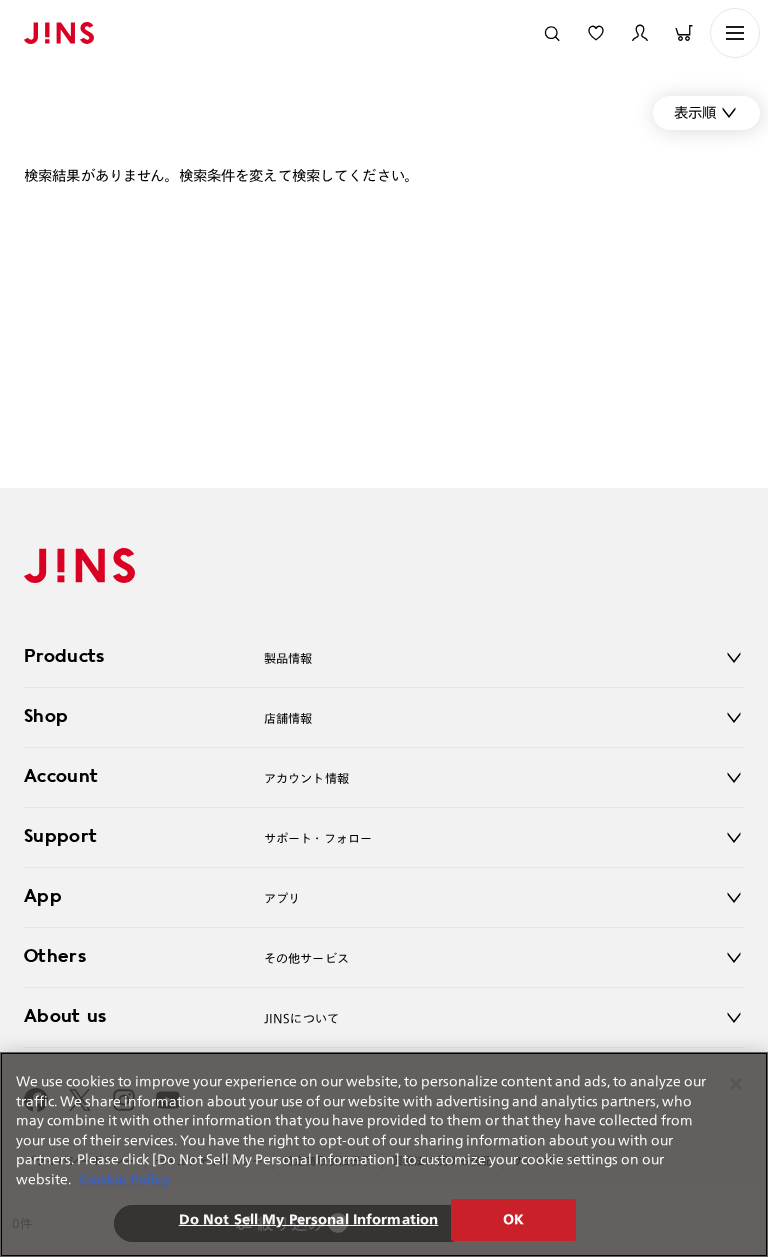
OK (513, 1219)
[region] (384, 1154)
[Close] (736, 1084)
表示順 (695, 112)
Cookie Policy (124, 1179)
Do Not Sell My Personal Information (309, 1219)
